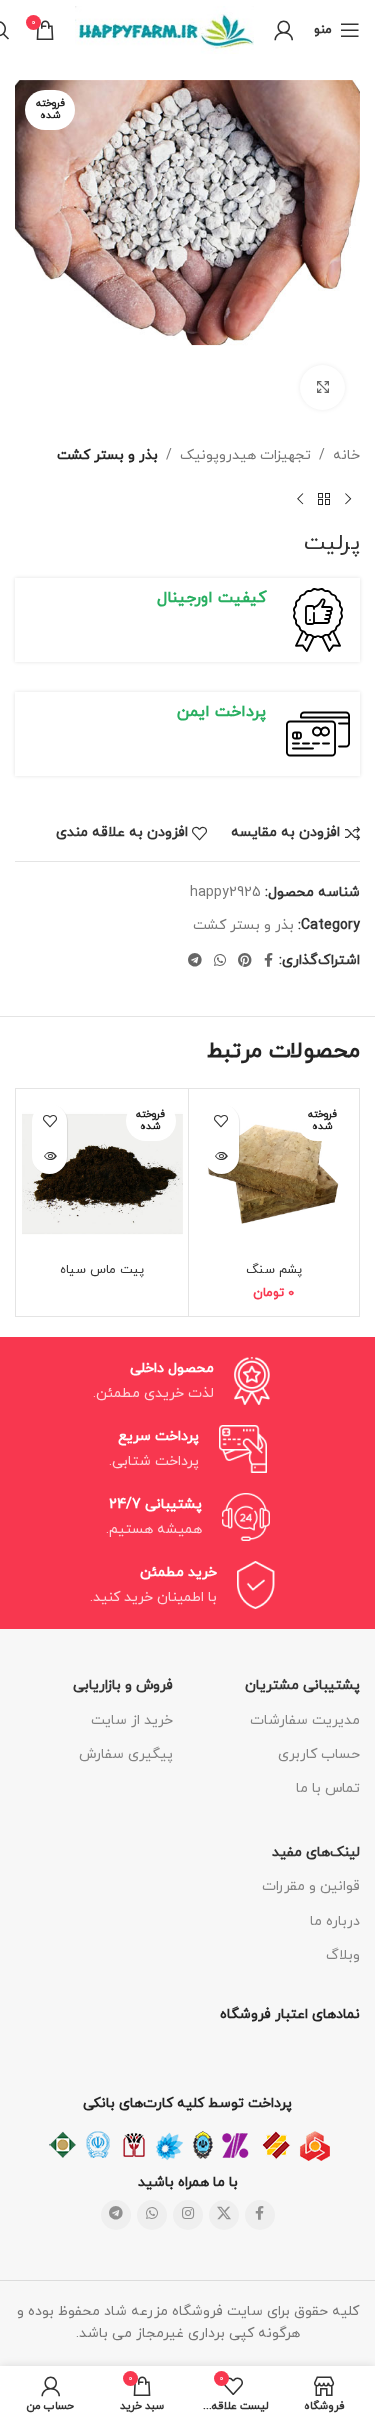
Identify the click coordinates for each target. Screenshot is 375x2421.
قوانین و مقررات (311, 1886)
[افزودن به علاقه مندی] (221, 1121)
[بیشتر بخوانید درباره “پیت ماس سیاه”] (49, 1156)
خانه (346, 455)
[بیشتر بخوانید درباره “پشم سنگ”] (221, 1156)
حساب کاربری (319, 1754)
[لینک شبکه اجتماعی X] (224, 2215)
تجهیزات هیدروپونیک (245, 455)
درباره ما (335, 1921)
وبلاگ (343, 1955)
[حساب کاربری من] (284, 30)
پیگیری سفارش (126, 1754)
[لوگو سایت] (164, 28)
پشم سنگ (274, 1270)
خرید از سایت (132, 1720)
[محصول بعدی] (300, 499)
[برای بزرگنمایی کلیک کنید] (322, 387)
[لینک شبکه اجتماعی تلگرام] (195, 961)
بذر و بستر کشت (107, 455)
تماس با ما (328, 1788)
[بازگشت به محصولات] (324, 499)
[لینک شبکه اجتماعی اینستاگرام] (188, 2215)
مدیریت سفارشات (305, 1720)
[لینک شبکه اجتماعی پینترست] (245, 961)
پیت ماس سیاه (102, 1270)
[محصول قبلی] (348, 499)
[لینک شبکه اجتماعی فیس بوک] (268, 961)
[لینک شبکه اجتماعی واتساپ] (220, 961)
